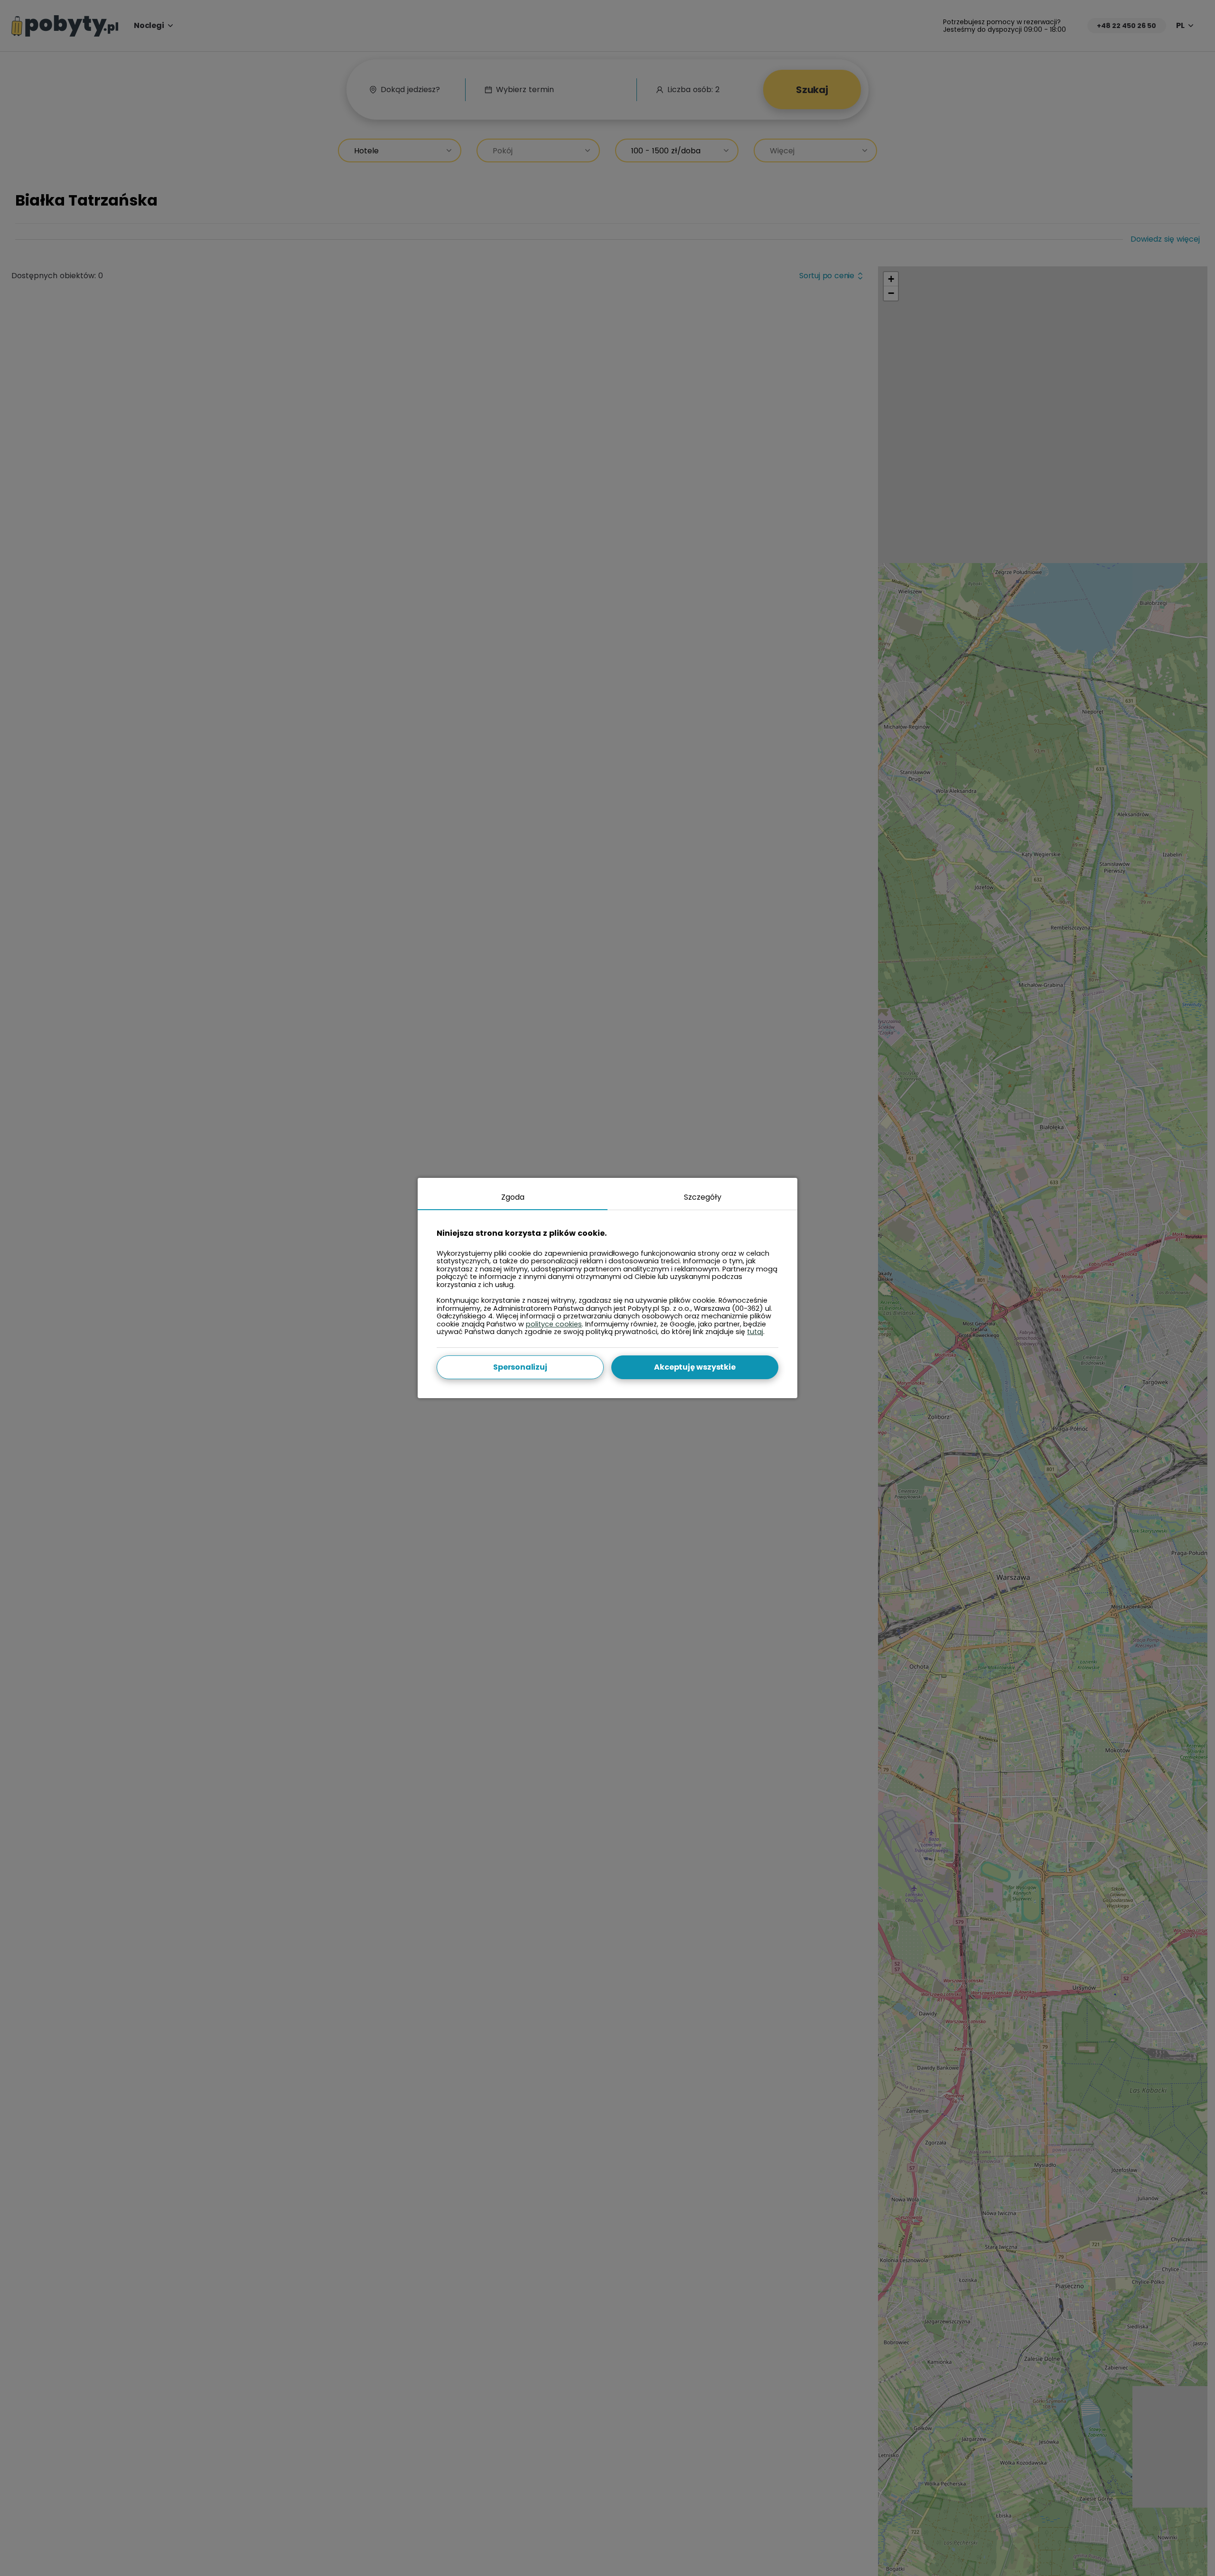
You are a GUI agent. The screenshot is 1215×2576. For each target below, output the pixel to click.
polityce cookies (554, 1324)
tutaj (755, 1332)
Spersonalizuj (520, 1367)
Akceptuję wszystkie (695, 1367)
